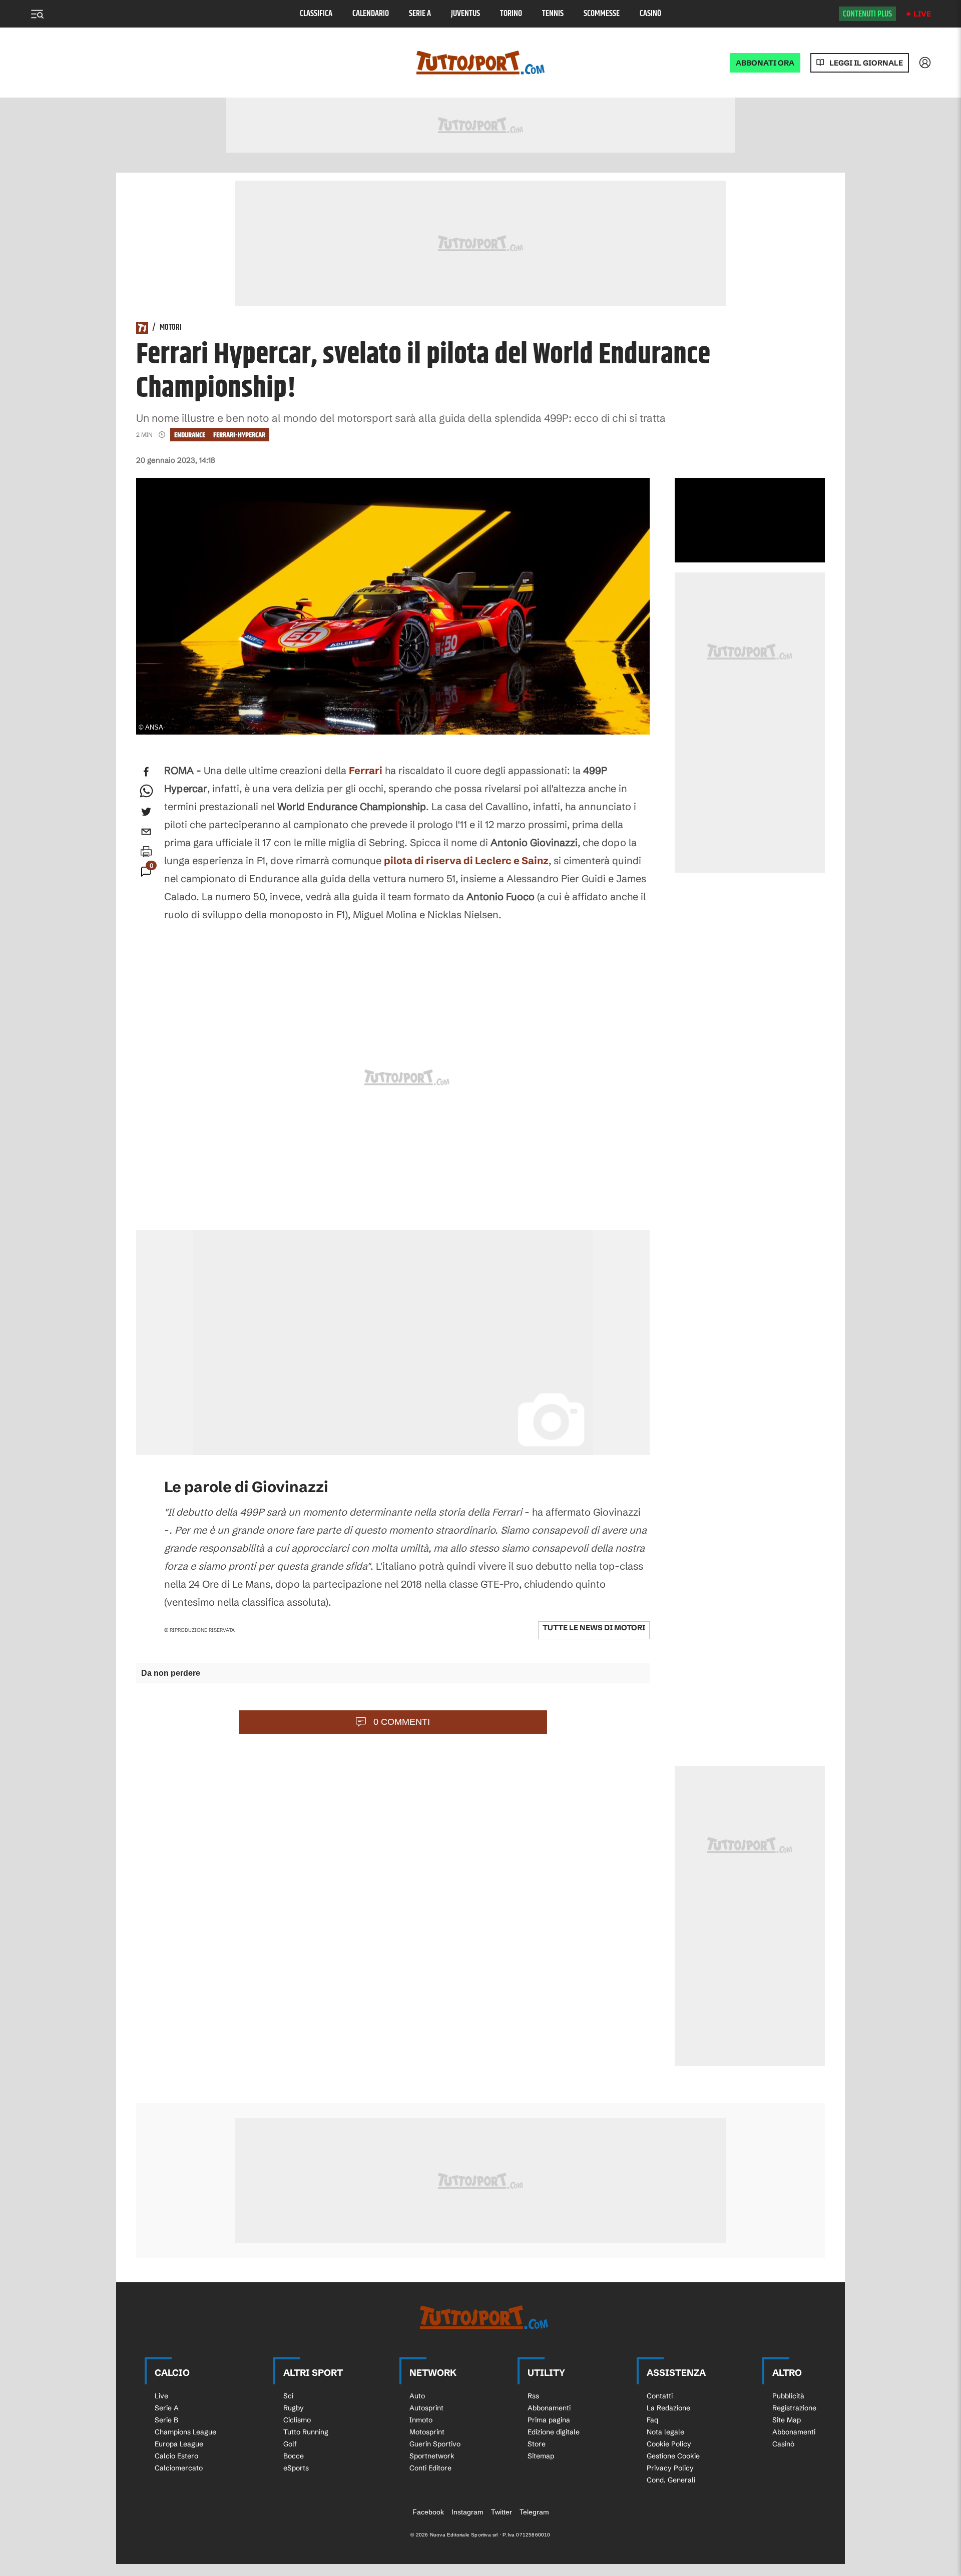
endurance (190, 435)
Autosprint (426, 2408)
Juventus (465, 14)
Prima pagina (549, 2420)
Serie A (420, 14)
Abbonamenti (549, 2408)
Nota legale (665, 2432)
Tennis (553, 14)
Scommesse (602, 14)
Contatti (660, 2396)
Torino (511, 14)
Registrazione (794, 2408)
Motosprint (427, 2432)
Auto (417, 2396)
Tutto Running (306, 2432)
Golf (290, 2444)
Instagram (467, 2512)
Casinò (650, 14)
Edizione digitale (554, 2432)
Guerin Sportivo (435, 2444)
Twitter (502, 2512)
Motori (171, 328)
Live (922, 14)
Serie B (166, 2420)
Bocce (294, 2456)
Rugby (294, 2408)
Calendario (371, 14)
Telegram (534, 2512)
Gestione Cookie (673, 2456)
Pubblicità (788, 2396)
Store (537, 2444)
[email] (146, 832)
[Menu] (37, 14)
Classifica (316, 14)
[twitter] (146, 812)
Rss (533, 2396)
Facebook (428, 2512)
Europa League (179, 2444)
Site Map (787, 2420)
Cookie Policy (669, 2444)
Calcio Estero (176, 2456)
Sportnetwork (432, 2456)
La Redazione (668, 2408)
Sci (288, 2396)
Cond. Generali (671, 2480)
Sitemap (541, 2456)
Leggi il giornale (866, 63)
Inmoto (421, 2420)
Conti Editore (430, 2468)
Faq (652, 2420)
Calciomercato (179, 2468)
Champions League (185, 2432)
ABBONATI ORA (765, 63)
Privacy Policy (670, 2468)
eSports (296, 2468)
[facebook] (146, 772)
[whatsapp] (146, 792)
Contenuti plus (867, 14)
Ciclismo (297, 2420)
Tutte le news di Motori (594, 1628)
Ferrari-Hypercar (239, 435)
